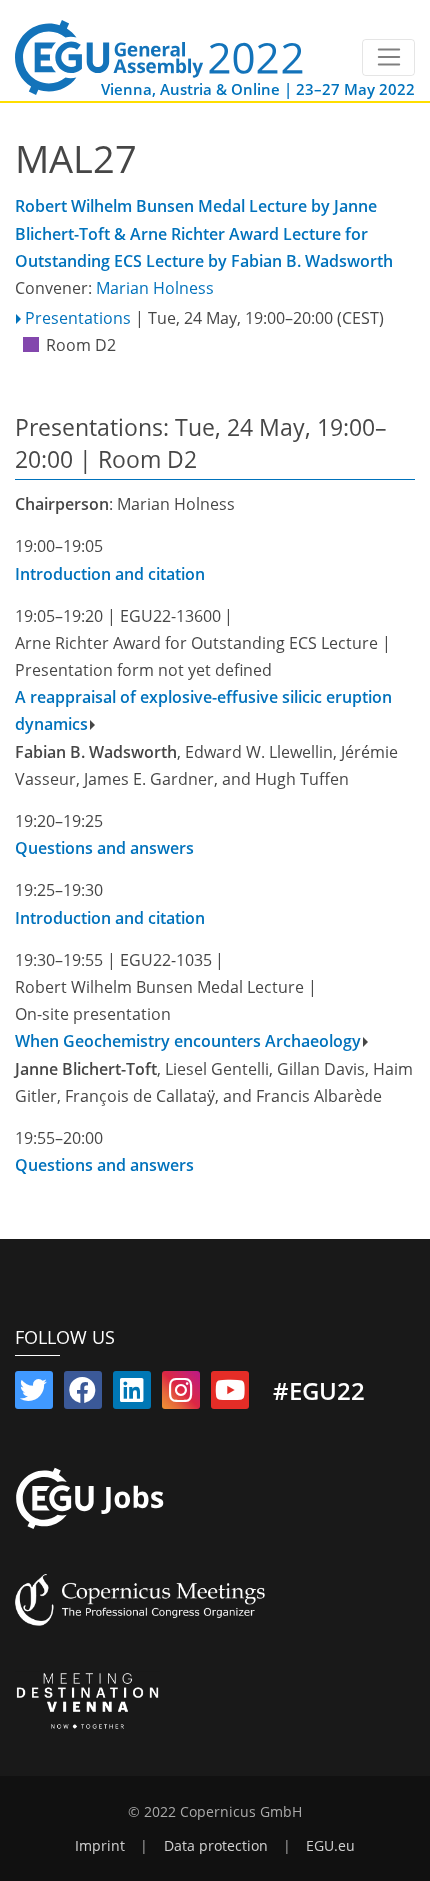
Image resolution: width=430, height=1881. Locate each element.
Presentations (78, 318)
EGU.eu (330, 1846)
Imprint (100, 1846)
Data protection (216, 1846)
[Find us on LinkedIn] (132, 1394)
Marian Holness (155, 288)
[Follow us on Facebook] (83, 1394)
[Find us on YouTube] (230, 1394)
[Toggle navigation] (388, 58)
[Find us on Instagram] (181, 1394)
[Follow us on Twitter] (34, 1394)
